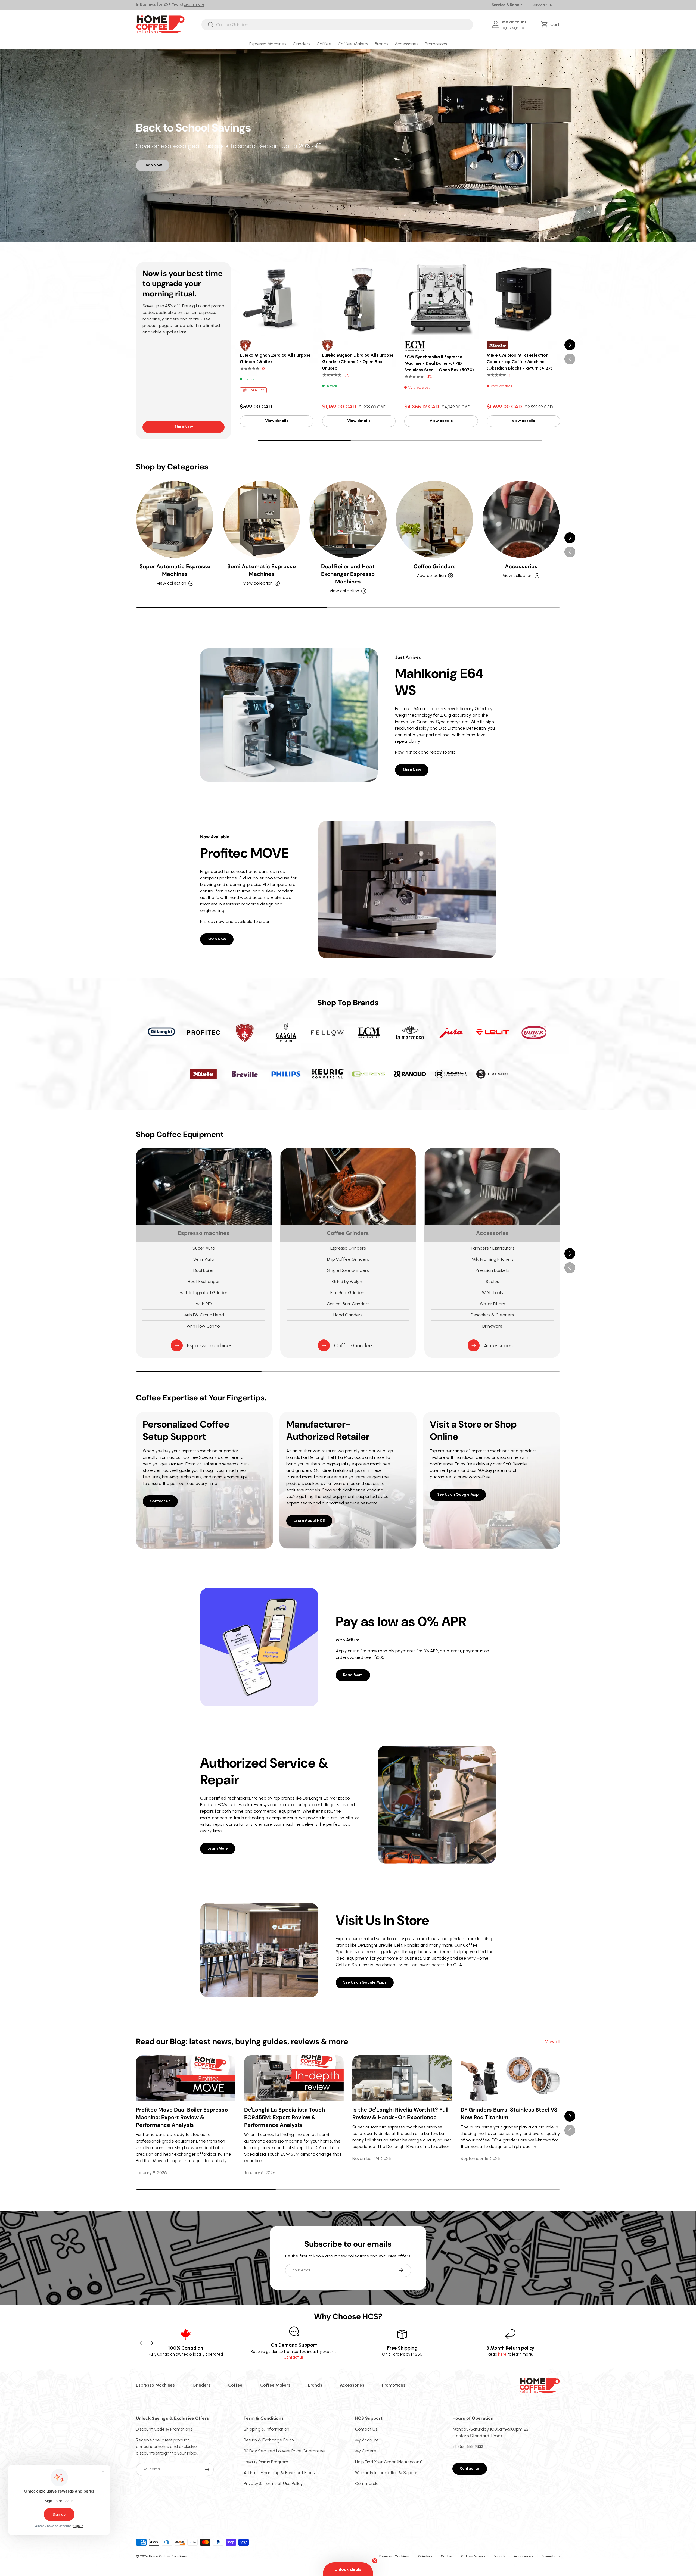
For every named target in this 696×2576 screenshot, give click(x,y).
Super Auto (204, 1248)
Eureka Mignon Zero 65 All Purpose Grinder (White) (275, 358)
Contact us (470, 2469)
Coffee (324, 44)
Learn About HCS (309, 1521)
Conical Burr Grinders (348, 1304)
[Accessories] (521, 519)
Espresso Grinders (348, 1248)
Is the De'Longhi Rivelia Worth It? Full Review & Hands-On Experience (400, 2113)
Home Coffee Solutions (168, 2556)
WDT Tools (492, 1293)
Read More (353, 1675)
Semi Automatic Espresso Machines (262, 570)
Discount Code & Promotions (164, 2429)
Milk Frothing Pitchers (492, 1259)
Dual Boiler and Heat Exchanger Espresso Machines (348, 574)
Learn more (194, 4)
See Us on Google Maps (365, 1982)
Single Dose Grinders (348, 1270)
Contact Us (160, 1501)
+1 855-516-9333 (468, 2447)
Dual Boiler (204, 1270)
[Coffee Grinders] (434, 519)
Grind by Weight (348, 1281)
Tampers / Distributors (492, 1248)
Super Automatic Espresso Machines (175, 570)
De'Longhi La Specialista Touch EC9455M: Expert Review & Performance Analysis (285, 2117)
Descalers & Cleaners (492, 1315)
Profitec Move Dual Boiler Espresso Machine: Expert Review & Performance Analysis (182, 2117)
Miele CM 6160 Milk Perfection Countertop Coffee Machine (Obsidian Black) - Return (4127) (520, 362)
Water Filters (492, 1304)
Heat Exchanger (204, 1281)
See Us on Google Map (458, 1495)
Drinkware (492, 1326)
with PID (204, 1304)
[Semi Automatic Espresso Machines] (261, 519)
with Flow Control (204, 1326)
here (502, 2354)
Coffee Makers (353, 44)
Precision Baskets (492, 1270)
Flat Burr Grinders (348, 1293)
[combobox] (337, 25)
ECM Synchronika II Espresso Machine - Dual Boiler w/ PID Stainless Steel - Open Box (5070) (439, 363)
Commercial (367, 2483)
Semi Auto (204, 1259)
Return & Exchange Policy (269, 2440)
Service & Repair (507, 5)
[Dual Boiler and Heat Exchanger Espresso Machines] (348, 519)
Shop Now (153, 165)
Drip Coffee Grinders (348, 1259)
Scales (492, 1281)
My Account (367, 2440)
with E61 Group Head (204, 1315)
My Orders (365, 2451)
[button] (551, 24)
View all (553, 2042)
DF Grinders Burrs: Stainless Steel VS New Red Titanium (509, 2113)
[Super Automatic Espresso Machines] (175, 519)
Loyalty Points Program (266, 2462)
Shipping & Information (266, 2429)
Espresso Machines (268, 44)
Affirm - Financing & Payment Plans (279, 2473)
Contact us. (294, 2357)
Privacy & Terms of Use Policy (273, 2483)
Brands (381, 44)
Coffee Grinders (435, 566)
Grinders (302, 44)
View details (277, 421)
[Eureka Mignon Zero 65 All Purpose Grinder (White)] (277, 299)
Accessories (407, 44)
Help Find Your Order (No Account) (389, 2462)
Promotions (436, 44)
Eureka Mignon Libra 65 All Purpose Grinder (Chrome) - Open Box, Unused (358, 362)
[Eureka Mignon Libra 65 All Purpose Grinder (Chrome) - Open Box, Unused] (359, 299)
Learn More (218, 1848)
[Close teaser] (375, 2561)
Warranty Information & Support (387, 2473)
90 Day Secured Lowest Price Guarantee (284, 2451)
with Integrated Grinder (204, 1293)
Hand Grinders (348, 1315)
